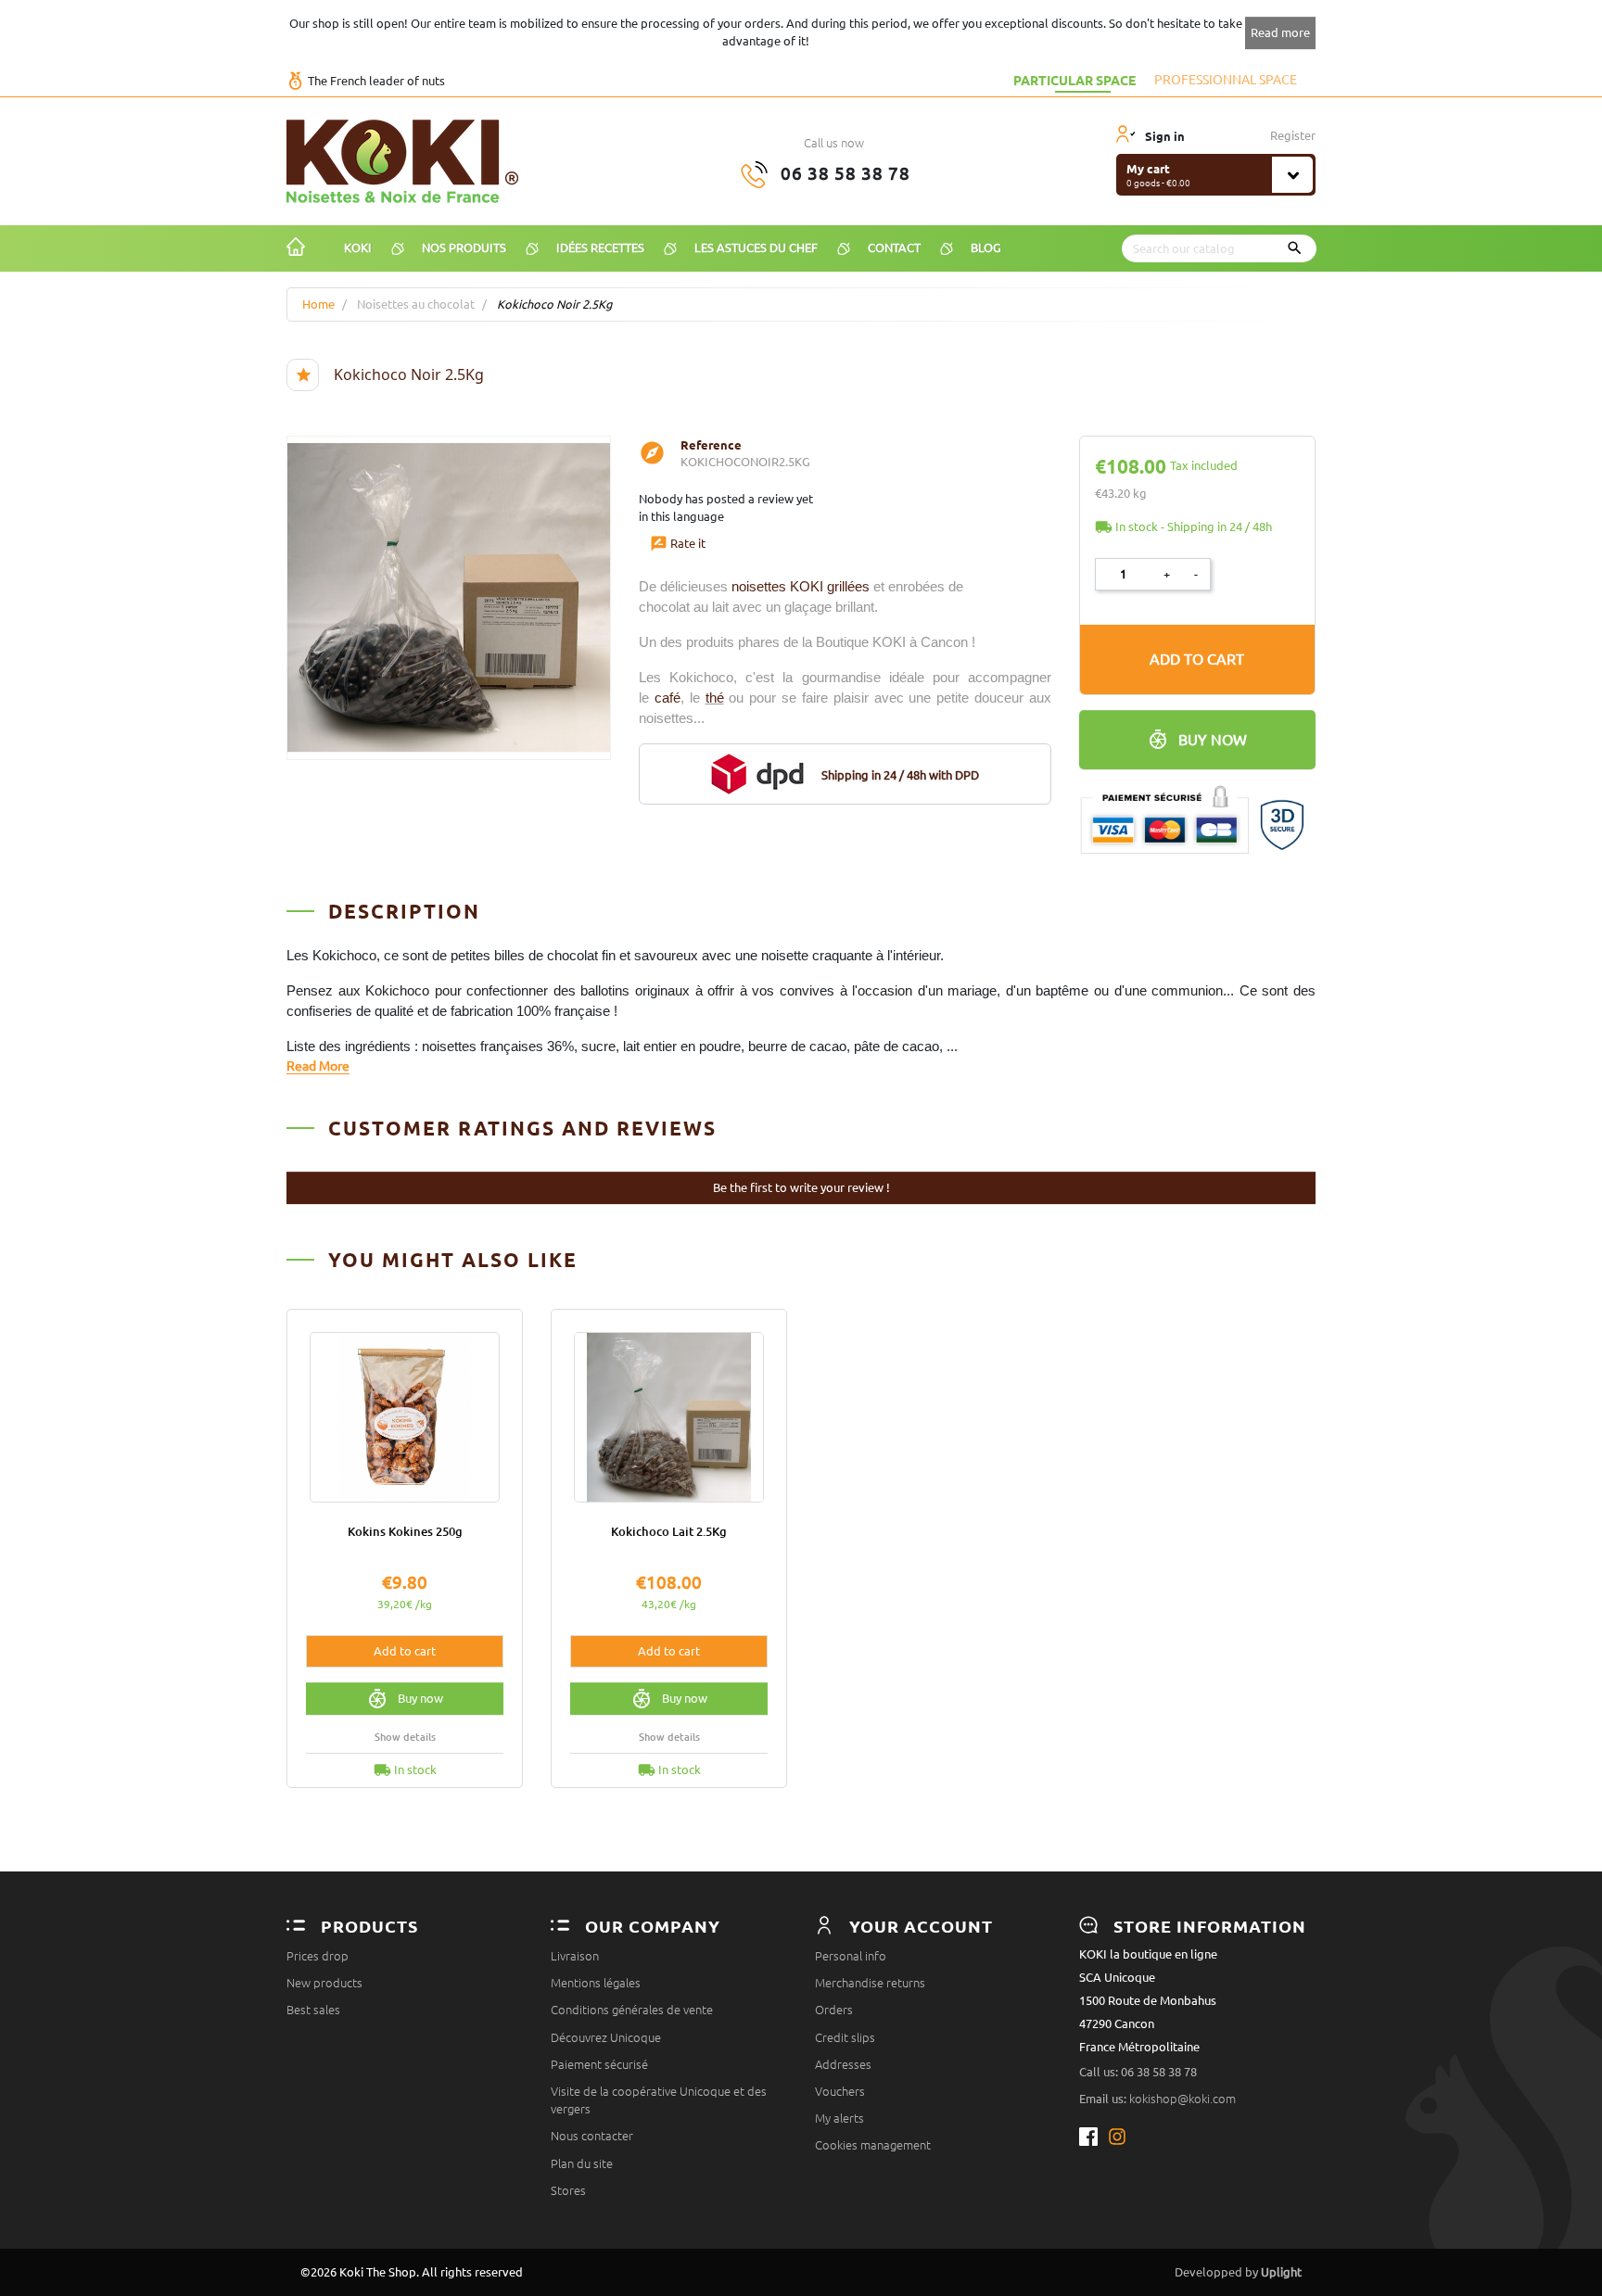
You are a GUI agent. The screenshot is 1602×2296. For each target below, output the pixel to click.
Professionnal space (1226, 80)
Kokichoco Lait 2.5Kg (669, 1531)
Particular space (1074, 80)
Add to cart (1197, 659)
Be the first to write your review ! (801, 1187)
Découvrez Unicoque (606, 2037)
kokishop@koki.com (1182, 2099)
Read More (318, 1066)
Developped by (1238, 2272)
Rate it (678, 543)
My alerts (839, 2118)
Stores (568, 2190)
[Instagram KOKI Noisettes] (1119, 2137)
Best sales (313, 2010)
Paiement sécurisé (599, 2064)
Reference (711, 444)
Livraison (575, 1956)
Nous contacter (592, 2136)
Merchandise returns (870, 1983)
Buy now (1213, 740)
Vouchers (840, 2091)
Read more (1280, 32)
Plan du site (582, 2163)
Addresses (843, 2064)
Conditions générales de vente (632, 2010)
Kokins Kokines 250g (405, 1531)
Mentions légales (596, 1983)
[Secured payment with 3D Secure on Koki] (1197, 811)
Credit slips (845, 2037)
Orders (834, 2010)
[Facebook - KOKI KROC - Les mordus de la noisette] (1093, 2137)
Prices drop (318, 1956)
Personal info (851, 1956)
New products (324, 1983)
